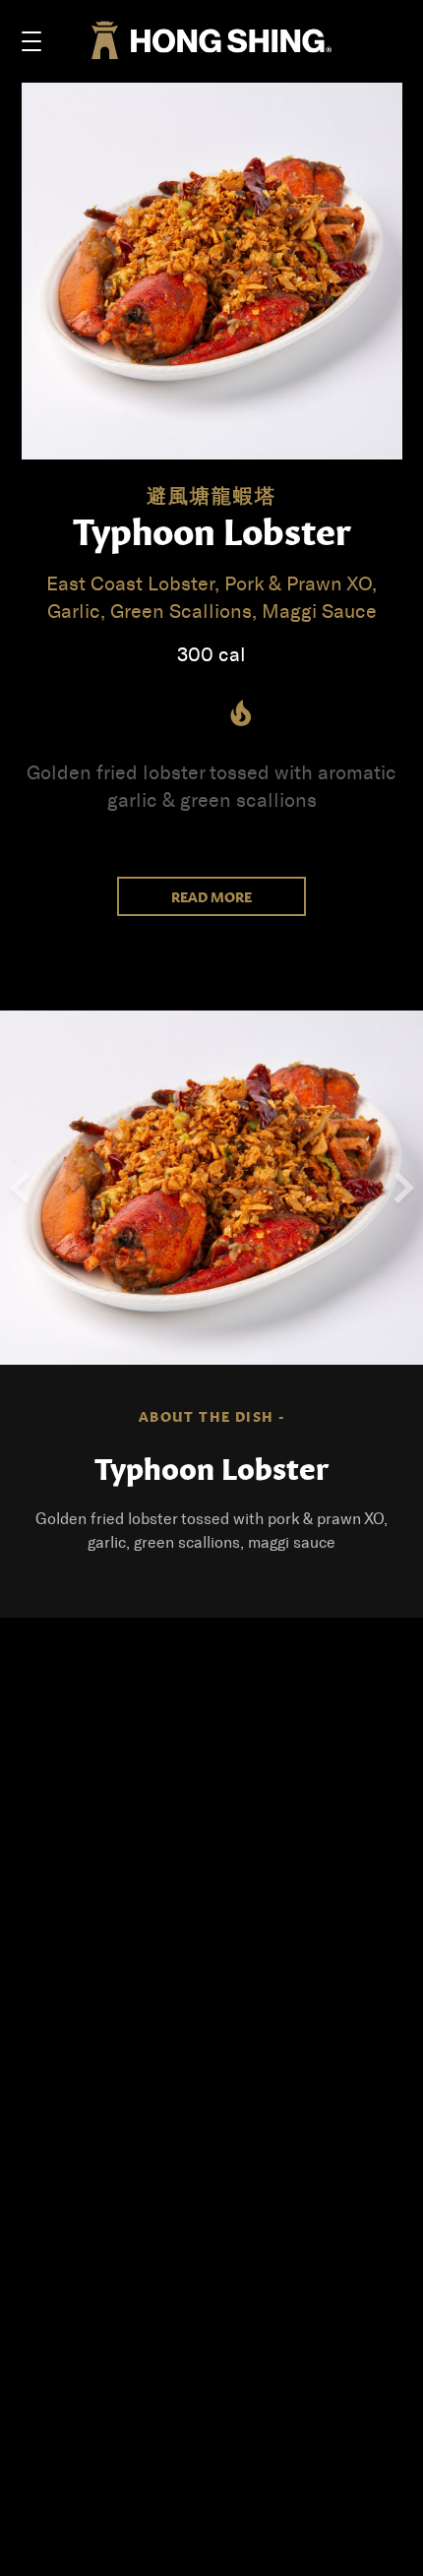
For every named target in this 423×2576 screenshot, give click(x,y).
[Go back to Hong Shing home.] (211, 42)
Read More (211, 896)
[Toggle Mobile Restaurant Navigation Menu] (31, 41)
